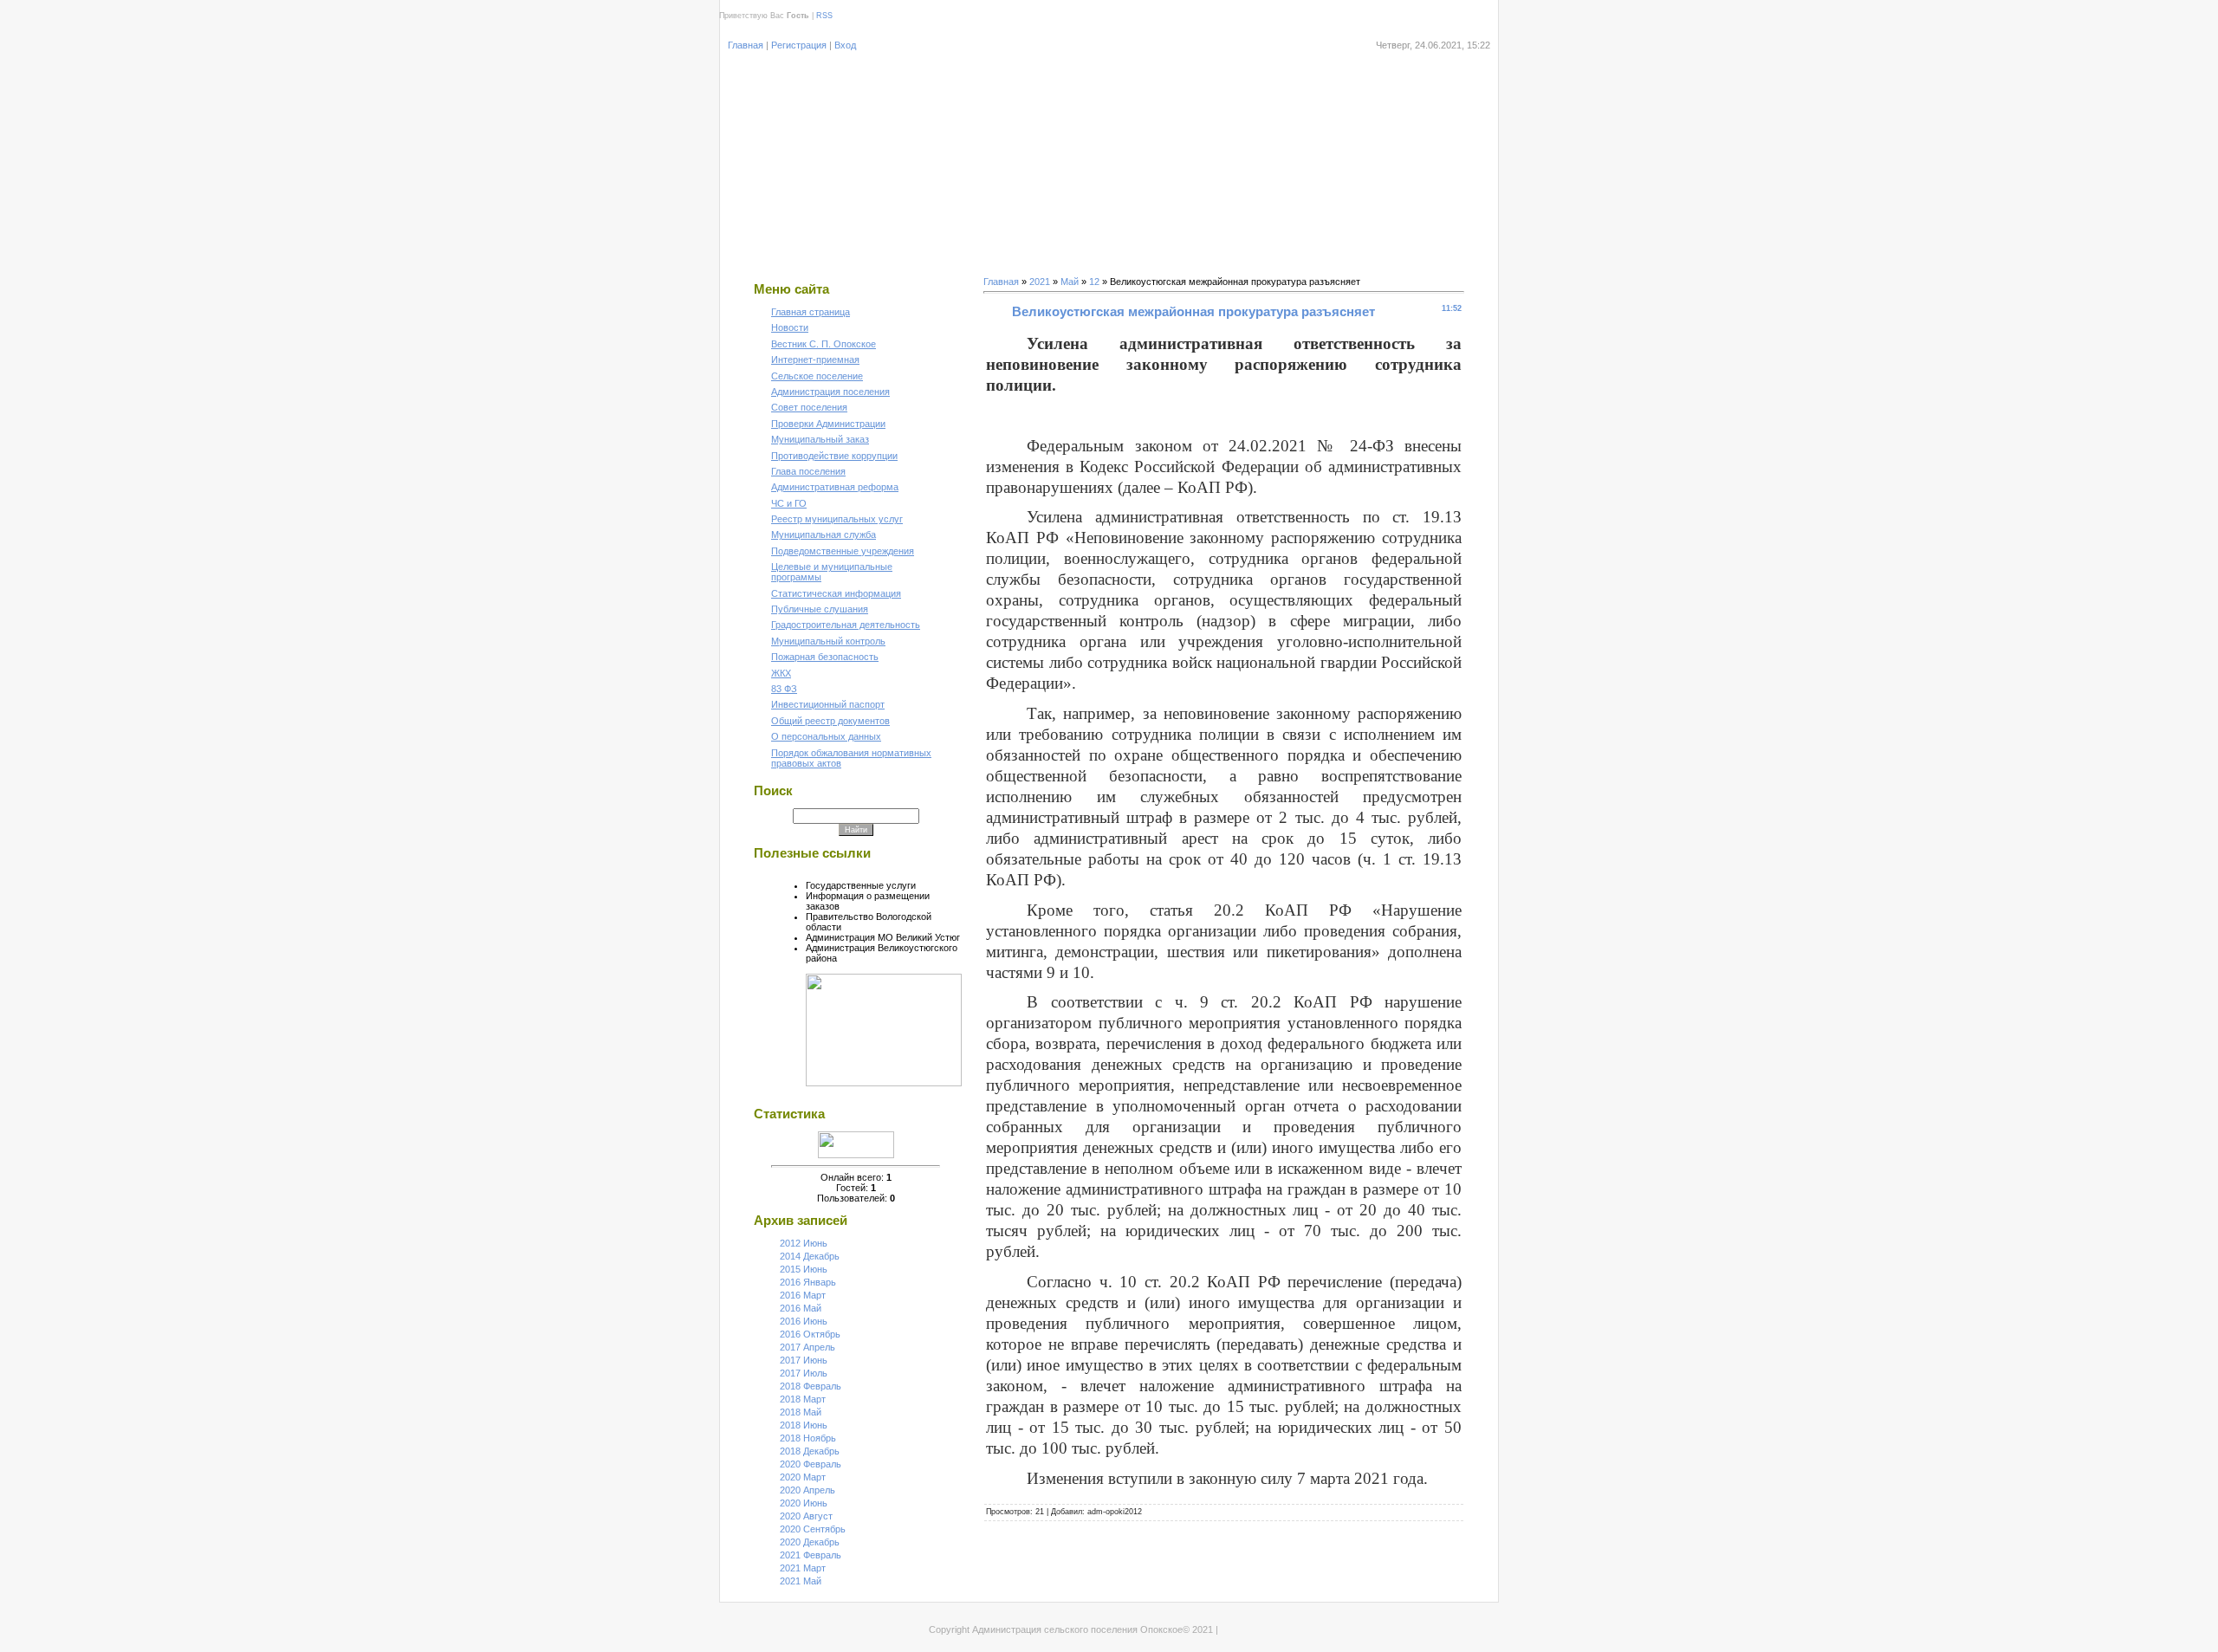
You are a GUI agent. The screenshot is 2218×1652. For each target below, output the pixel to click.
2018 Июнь (804, 1425)
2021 (1040, 282)
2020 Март (803, 1477)
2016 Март (803, 1295)
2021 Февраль (811, 1555)
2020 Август (806, 1516)
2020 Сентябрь (813, 1529)
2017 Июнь (804, 1360)
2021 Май (801, 1581)
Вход (845, 45)
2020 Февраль (811, 1464)
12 (1094, 282)
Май (1070, 282)
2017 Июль (804, 1373)
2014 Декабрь (810, 1256)
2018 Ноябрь (808, 1438)
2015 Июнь (804, 1269)
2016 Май (801, 1308)
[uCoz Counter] (856, 1155)
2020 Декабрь (810, 1542)
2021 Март (803, 1568)
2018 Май (801, 1412)
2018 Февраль (811, 1386)
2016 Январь (808, 1282)
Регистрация (799, 45)
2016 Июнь (804, 1321)
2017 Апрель (807, 1347)
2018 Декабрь (810, 1451)
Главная (746, 45)
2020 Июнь (804, 1503)
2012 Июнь (804, 1243)
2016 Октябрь (810, 1334)
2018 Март (803, 1399)
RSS (824, 16)
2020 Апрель (807, 1490)
